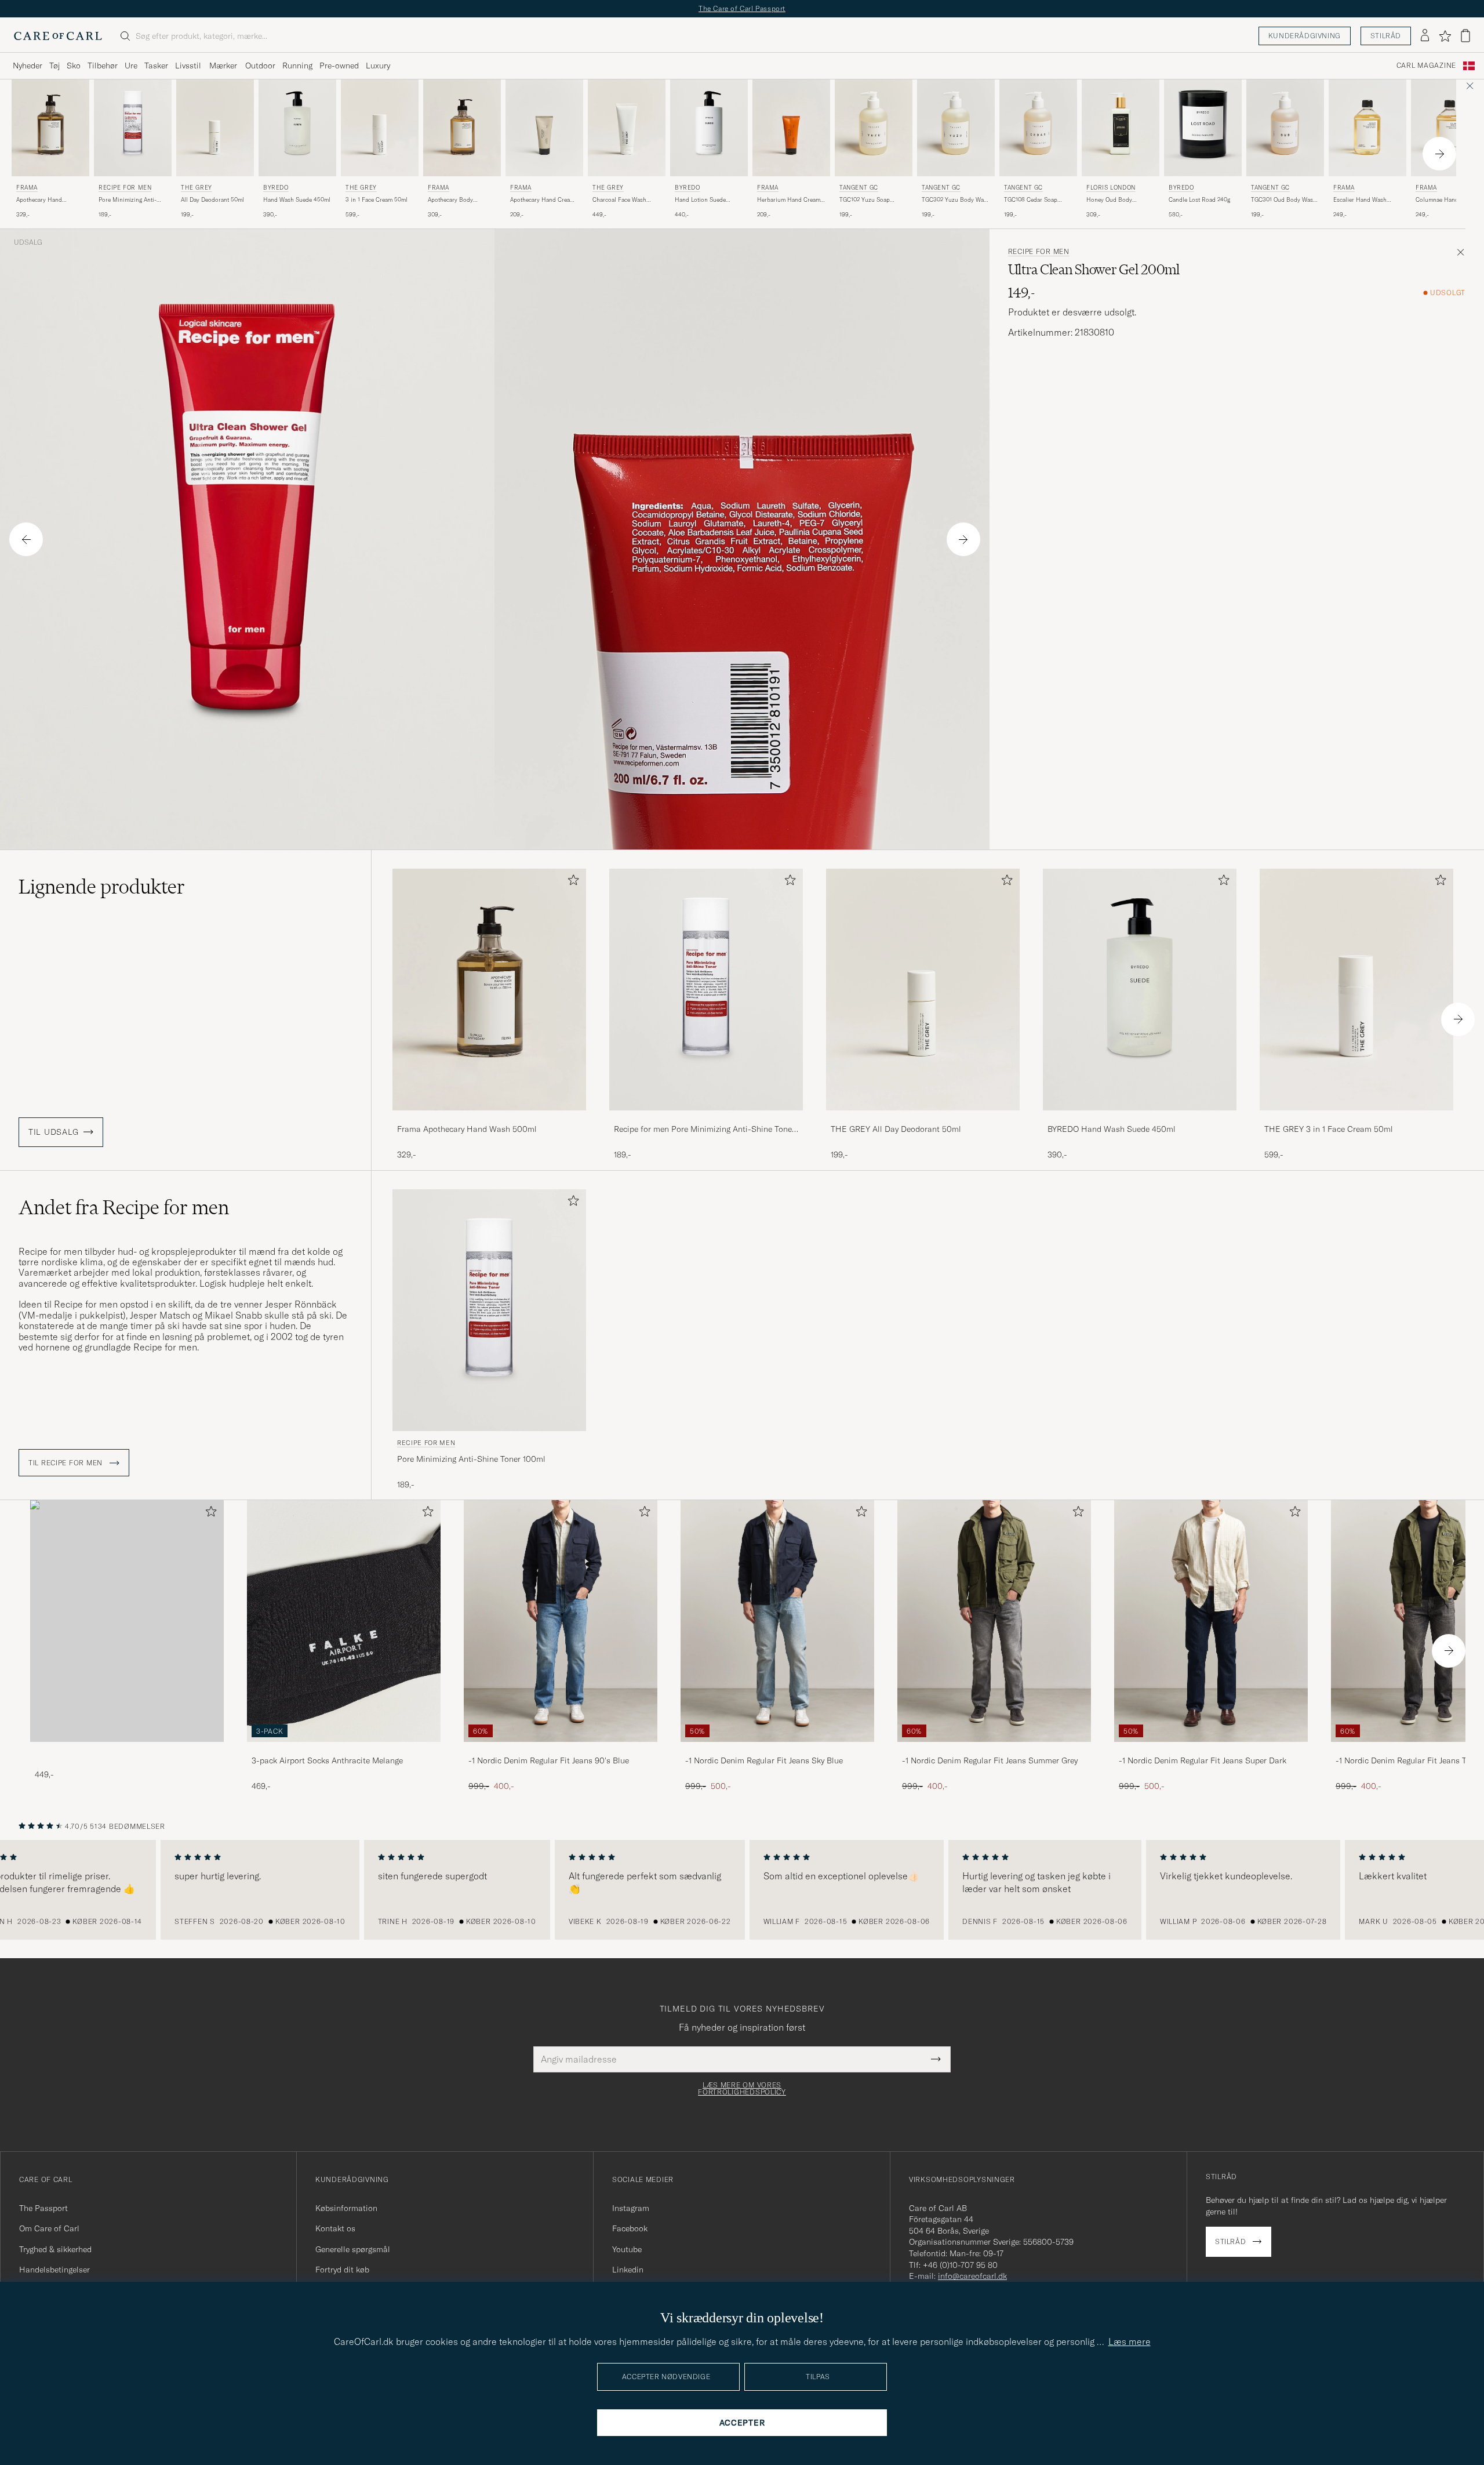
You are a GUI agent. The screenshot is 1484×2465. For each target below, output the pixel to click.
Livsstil (188, 66)
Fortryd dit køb (342, 2270)
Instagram (631, 2208)
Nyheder (28, 66)
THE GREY (197, 188)
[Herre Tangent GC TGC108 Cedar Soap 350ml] (1038, 128)
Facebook (630, 2228)
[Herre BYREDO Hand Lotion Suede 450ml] (709, 128)
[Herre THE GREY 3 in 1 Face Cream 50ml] (380, 128)
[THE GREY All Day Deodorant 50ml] (923, 1118)
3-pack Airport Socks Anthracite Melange (327, 1760)
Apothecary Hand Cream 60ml (542, 200)
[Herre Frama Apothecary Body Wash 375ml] (462, 128)
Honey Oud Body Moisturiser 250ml (1111, 200)
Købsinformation (346, 2208)
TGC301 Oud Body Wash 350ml (1284, 200)
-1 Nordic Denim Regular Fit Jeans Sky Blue (764, 1760)
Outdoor (260, 66)
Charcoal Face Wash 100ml (619, 200)
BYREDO (276, 188)
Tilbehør (103, 66)
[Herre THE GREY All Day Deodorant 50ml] (215, 128)
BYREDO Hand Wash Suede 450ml (1112, 1129)
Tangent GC (859, 188)
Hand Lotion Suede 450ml (700, 200)
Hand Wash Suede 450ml (297, 200)
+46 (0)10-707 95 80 (960, 2265)
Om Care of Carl (49, 2228)
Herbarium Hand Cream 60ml (789, 200)
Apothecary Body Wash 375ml (450, 200)
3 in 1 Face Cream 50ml (377, 200)
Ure (131, 66)
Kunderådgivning (1305, 36)
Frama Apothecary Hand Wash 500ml (467, 1129)
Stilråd (1386, 36)
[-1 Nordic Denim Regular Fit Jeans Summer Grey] (994, 1750)
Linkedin (628, 2270)
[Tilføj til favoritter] (571, 882)
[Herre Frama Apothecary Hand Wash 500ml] (50, 128)
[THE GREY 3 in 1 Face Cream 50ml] (1356, 1118)
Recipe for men (125, 188)
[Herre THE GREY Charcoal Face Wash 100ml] (627, 128)
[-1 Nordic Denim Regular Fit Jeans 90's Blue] (561, 1750)
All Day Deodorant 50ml (212, 200)
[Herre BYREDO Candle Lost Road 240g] (1203, 128)
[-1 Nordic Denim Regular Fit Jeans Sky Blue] (777, 1750)
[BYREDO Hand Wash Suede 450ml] (1140, 1118)
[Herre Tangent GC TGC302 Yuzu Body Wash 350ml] (956, 128)
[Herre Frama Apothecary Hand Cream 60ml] (544, 128)
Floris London (1111, 188)
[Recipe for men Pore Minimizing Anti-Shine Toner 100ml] (706, 1118)
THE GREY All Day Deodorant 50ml (896, 1129)
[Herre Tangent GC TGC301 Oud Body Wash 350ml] (1285, 128)
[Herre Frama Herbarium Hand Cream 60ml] (791, 128)
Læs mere (1130, 2341)
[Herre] (127, 1621)
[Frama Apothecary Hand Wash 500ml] (489, 1118)
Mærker (223, 66)
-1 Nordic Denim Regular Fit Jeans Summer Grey (990, 1760)
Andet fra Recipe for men (124, 1207)
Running (297, 66)
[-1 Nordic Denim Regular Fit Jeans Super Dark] (1211, 1750)
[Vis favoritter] (1445, 36)
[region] (742, 1890)
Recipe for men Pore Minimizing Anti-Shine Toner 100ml (704, 1130)
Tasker (156, 66)
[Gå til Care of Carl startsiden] (58, 36)
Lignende (102, 887)
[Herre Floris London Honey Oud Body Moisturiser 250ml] (1121, 128)
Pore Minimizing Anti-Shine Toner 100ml (128, 200)
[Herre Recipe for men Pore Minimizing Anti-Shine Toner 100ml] (133, 128)
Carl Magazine (1426, 66)
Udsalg (28, 242)
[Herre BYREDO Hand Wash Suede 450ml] (297, 128)
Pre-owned (339, 66)
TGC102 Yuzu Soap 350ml (865, 200)
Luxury (378, 66)
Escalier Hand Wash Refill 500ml (1360, 200)
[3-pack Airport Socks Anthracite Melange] (344, 1750)
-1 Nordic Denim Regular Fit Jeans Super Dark (1203, 1760)
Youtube (627, 2249)
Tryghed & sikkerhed (55, 2249)
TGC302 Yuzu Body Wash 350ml (956, 200)
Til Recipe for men (67, 1463)
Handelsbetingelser (54, 2270)
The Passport (43, 2208)
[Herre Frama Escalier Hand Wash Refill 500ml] (1367, 128)
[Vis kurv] (1465, 36)
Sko (74, 66)
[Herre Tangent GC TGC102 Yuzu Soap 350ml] (874, 128)
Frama (27, 188)
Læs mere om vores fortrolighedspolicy (742, 2089)
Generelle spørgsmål (353, 2249)
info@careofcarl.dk (972, 2276)
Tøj (54, 66)
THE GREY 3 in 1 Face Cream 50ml (1329, 1129)
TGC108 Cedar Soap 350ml (1031, 200)
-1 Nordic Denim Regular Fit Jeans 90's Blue (549, 1760)
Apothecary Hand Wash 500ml (39, 200)
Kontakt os (335, 2228)
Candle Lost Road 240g (1199, 200)
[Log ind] (1425, 36)
